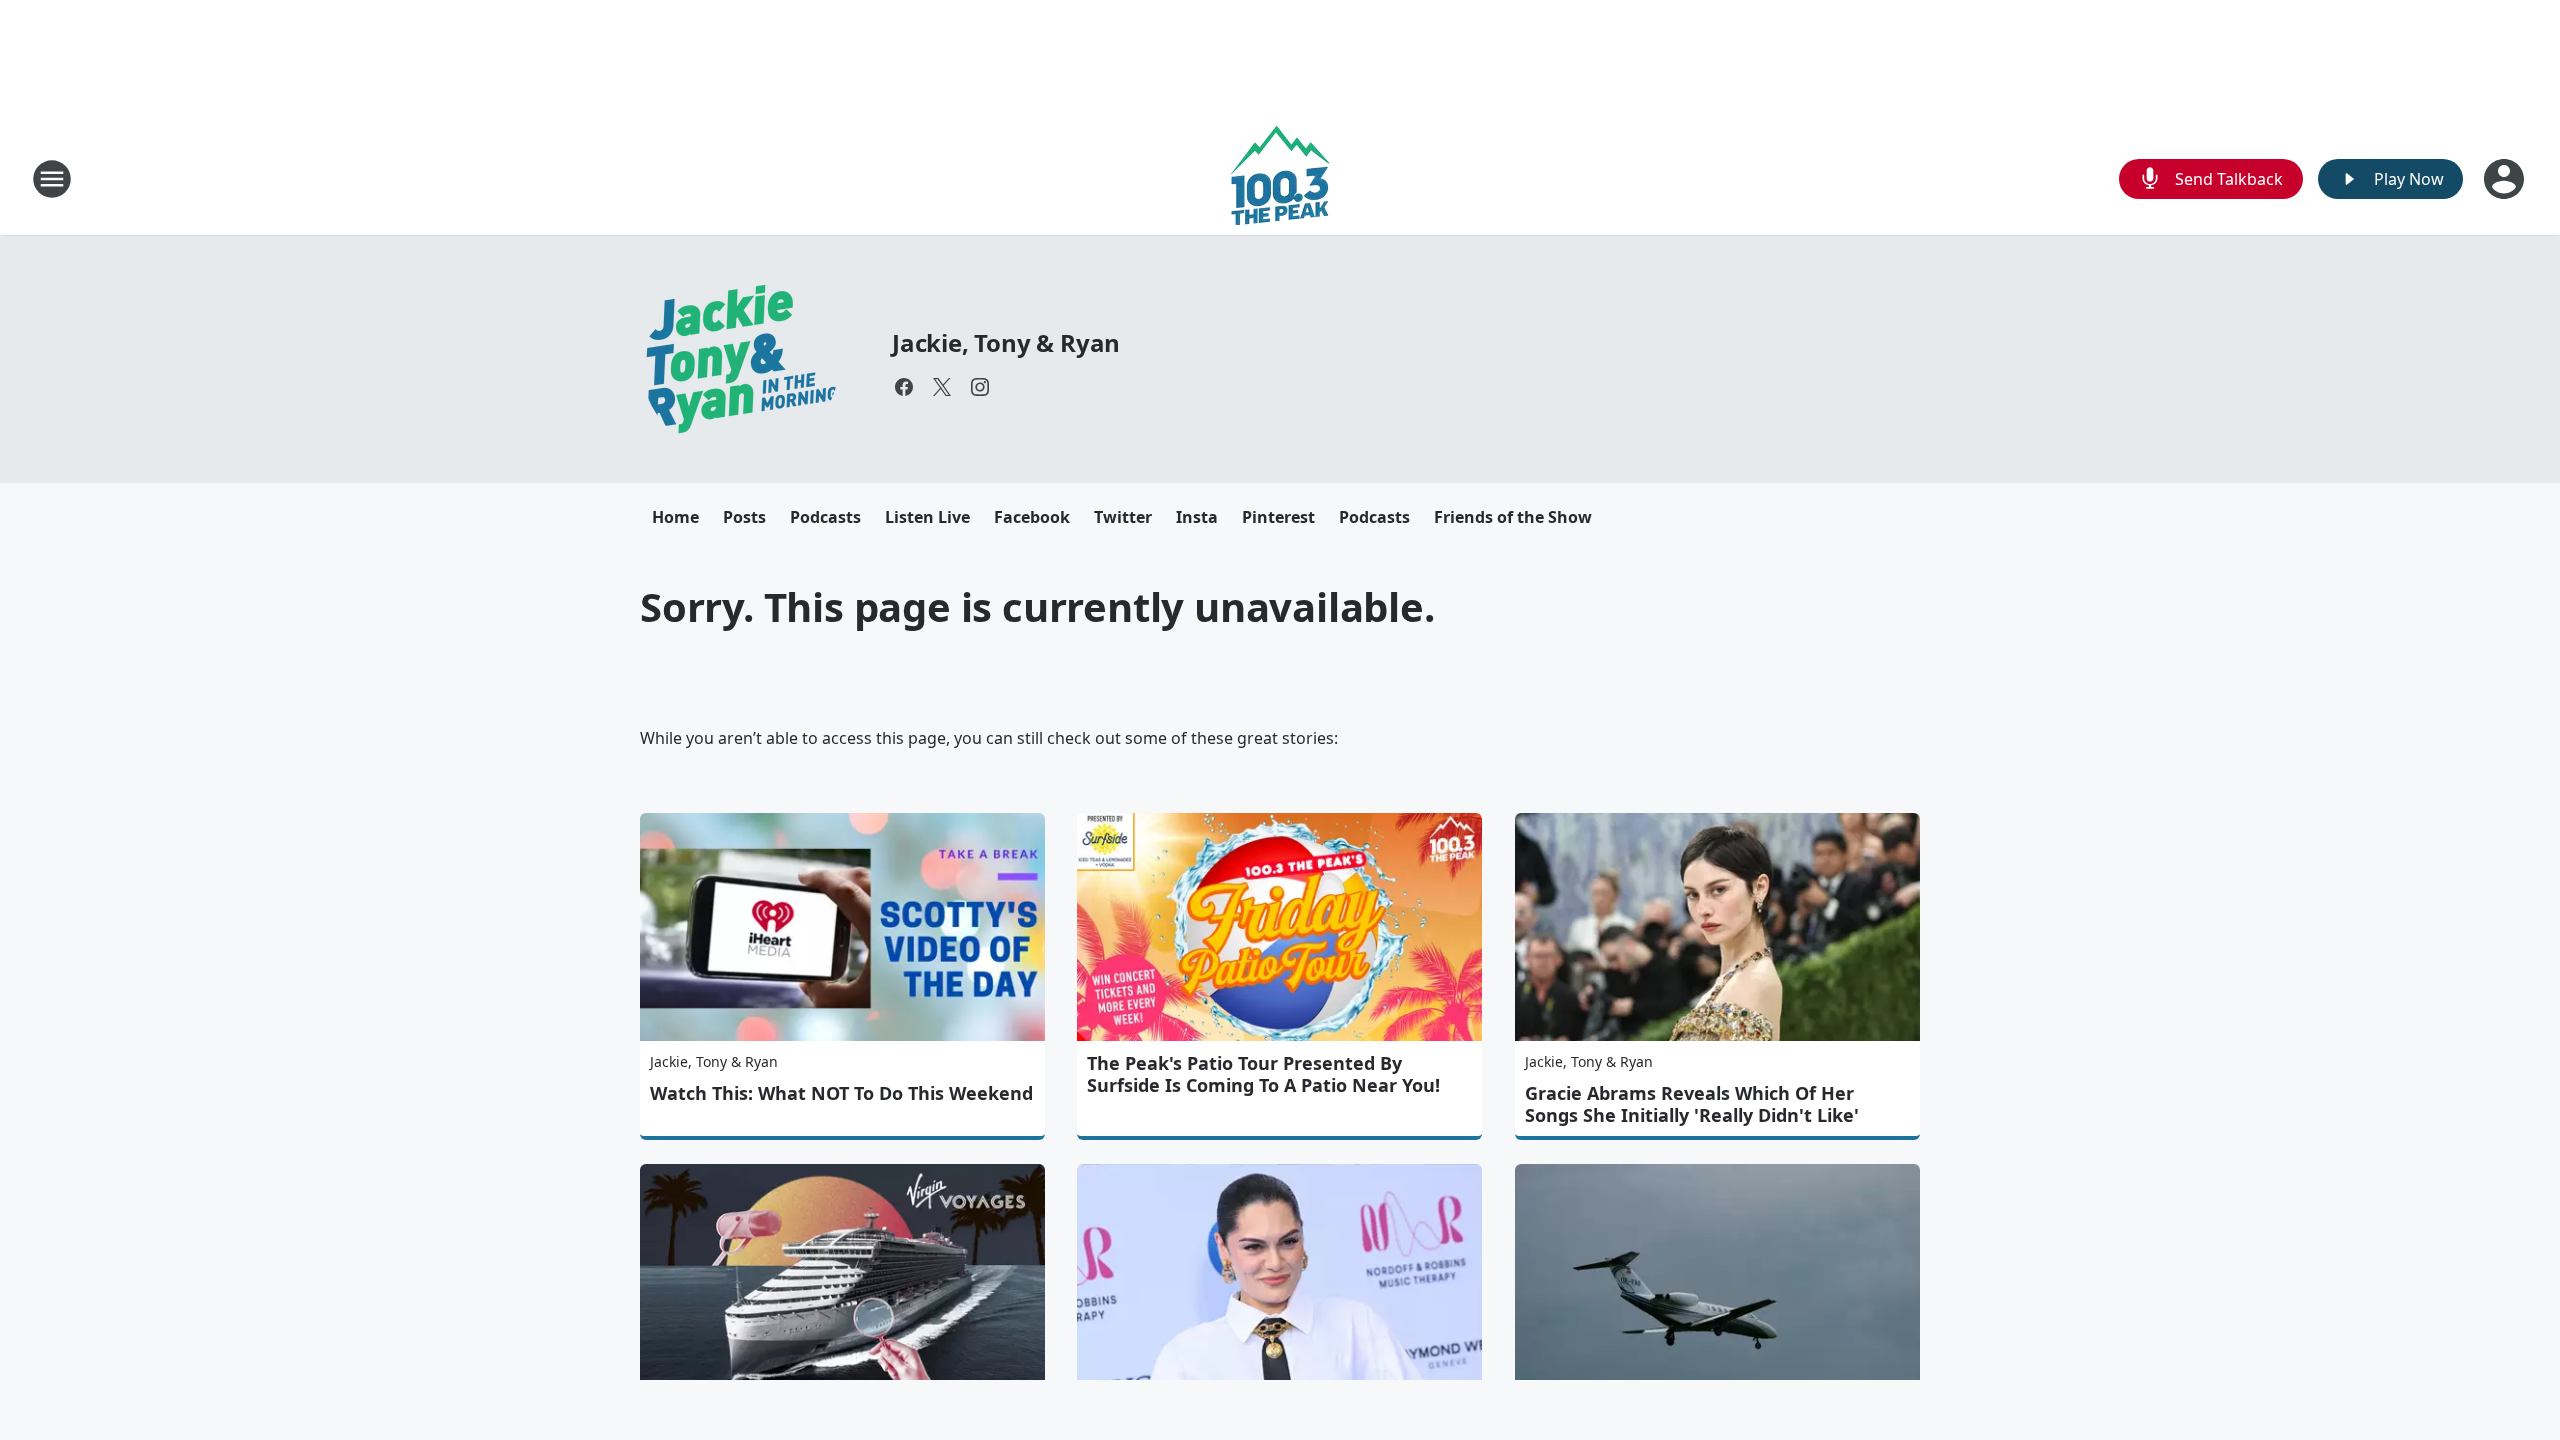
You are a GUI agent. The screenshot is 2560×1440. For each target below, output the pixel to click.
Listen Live (927, 517)
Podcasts (825, 517)
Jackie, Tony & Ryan (1006, 342)
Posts (744, 517)
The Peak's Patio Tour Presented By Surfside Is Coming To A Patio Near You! (1263, 1074)
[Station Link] (1280, 178)
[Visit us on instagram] (980, 387)
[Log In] (2506, 179)
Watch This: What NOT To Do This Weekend (841, 1093)
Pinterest (1278, 517)
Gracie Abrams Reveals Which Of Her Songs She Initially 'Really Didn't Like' (1692, 1104)
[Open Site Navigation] (52, 179)
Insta (1197, 517)
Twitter (1123, 517)
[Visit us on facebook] (904, 387)
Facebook (1032, 517)
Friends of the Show (1513, 517)
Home (675, 517)
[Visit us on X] (942, 387)
